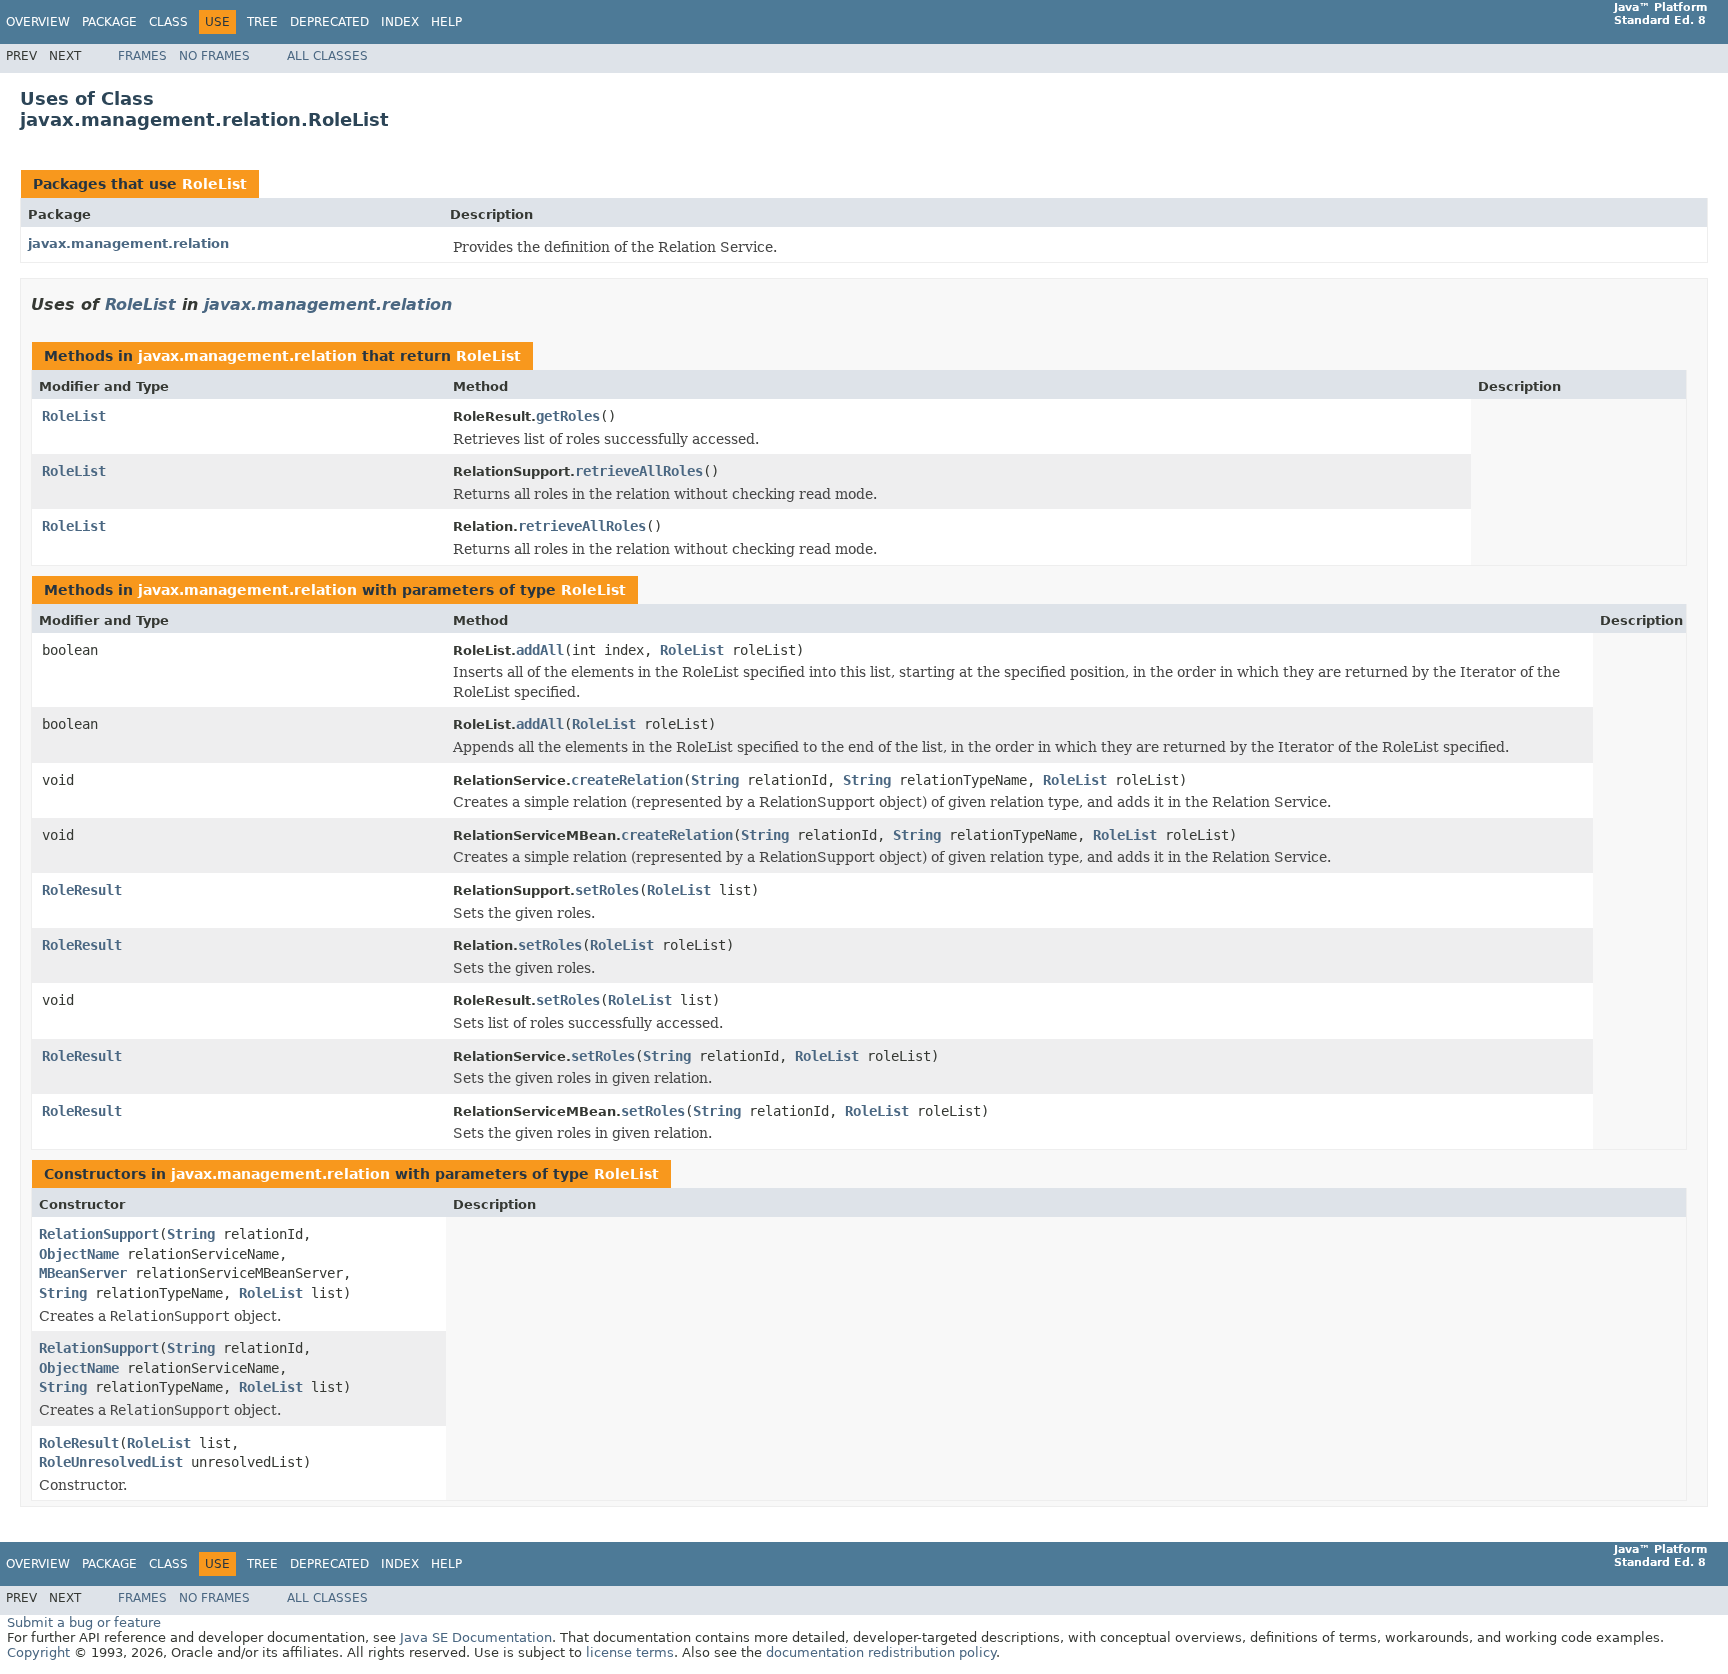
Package (109, 22)
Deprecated (329, 22)
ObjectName (79, 1254)
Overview (38, 22)
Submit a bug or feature (84, 1622)
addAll (540, 650)
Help (446, 22)
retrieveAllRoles (639, 471)
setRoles (607, 890)
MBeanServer (83, 1273)
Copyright (38, 1652)
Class (168, 22)
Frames (142, 56)
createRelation (627, 780)
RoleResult (82, 890)
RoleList (214, 184)
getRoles (568, 416)
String (715, 780)
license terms (630, 1652)
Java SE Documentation (476, 1637)
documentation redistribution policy (881, 1652)
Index (400, 22)
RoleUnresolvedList (111, 1462)
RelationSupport (99, 1234)
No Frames (214, 56)
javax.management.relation (128, 243)
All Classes (327, 56)
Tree (262, 22)
